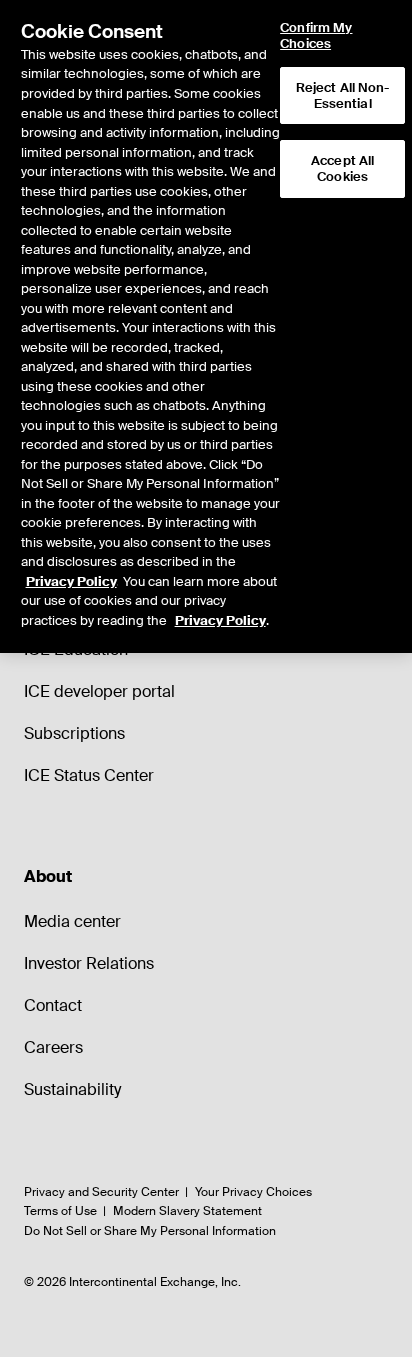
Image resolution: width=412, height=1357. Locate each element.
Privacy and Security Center (101, 1192)
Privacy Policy (71, 581)
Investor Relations (89, 963)
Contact (53, 1005)
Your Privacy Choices (253, 1192)
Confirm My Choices (316, 35)
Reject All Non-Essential (343, 95)
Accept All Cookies (342, 168)
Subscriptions (74, 733)
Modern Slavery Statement (187, 1211)
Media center (72, 921)
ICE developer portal (99, 691)
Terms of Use (60, 1211)
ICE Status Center (89, 775)
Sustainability (72, 1089)
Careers (53, 1047)
